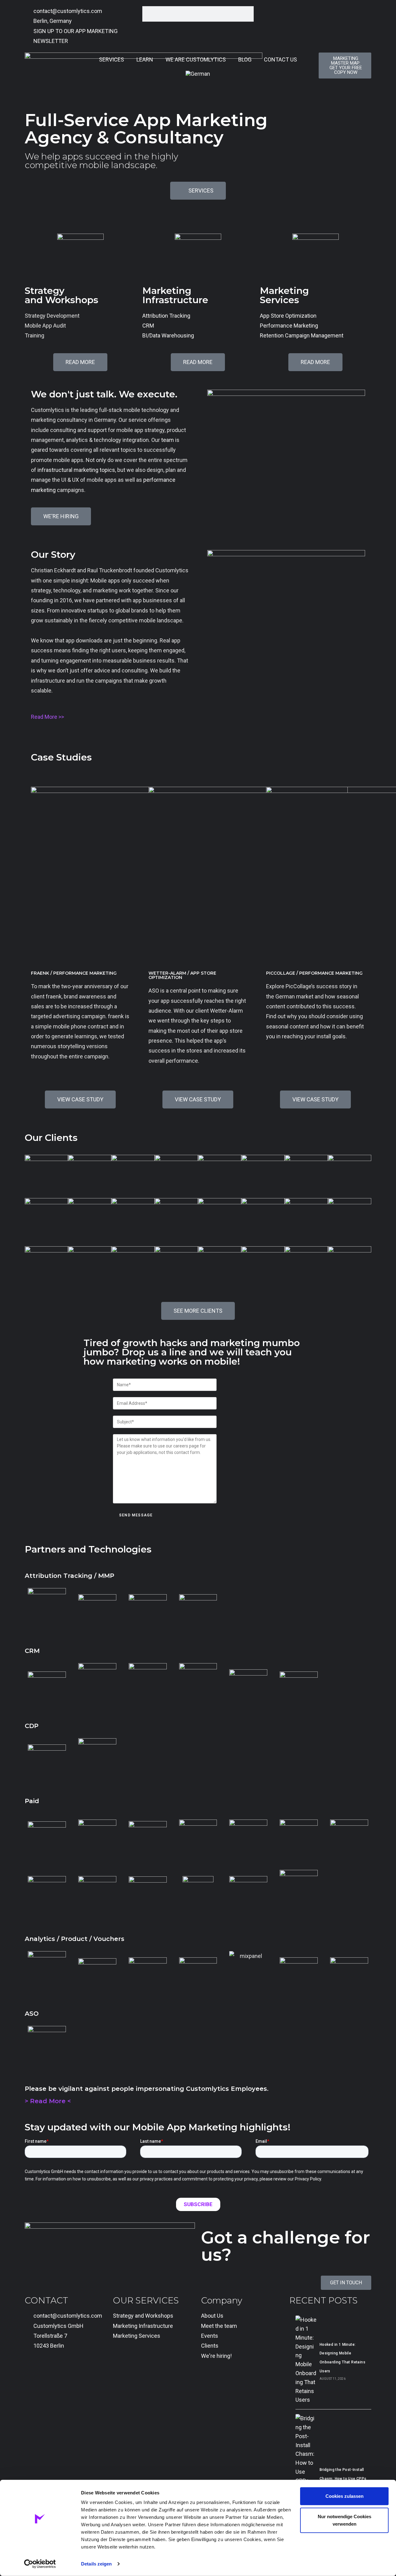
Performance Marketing (289, 326)
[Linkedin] (32, 2371)
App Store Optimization (288, 316)
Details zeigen (96, 2564)
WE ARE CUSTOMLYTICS (196, 59)
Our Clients (51, 1138)
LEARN (145, 59)
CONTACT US (280, 59)
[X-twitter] (49, 2371)
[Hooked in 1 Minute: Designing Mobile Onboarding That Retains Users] (306, 2360)
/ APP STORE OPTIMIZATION (182, 975)
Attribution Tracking (166, 316)
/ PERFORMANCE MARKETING (74, 973)
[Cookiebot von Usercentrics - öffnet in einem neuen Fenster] (40, 2564)
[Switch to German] (198, 74)
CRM (148, 326)
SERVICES (112, 59)
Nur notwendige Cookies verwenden (344, 2520)
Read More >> (47, 717)
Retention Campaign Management (302, 335)
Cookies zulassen (344, 2496)
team (168, 440)
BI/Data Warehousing (168, 335)
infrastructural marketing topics (76, 470)
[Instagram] (66, 2371)
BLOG (245, 59)
